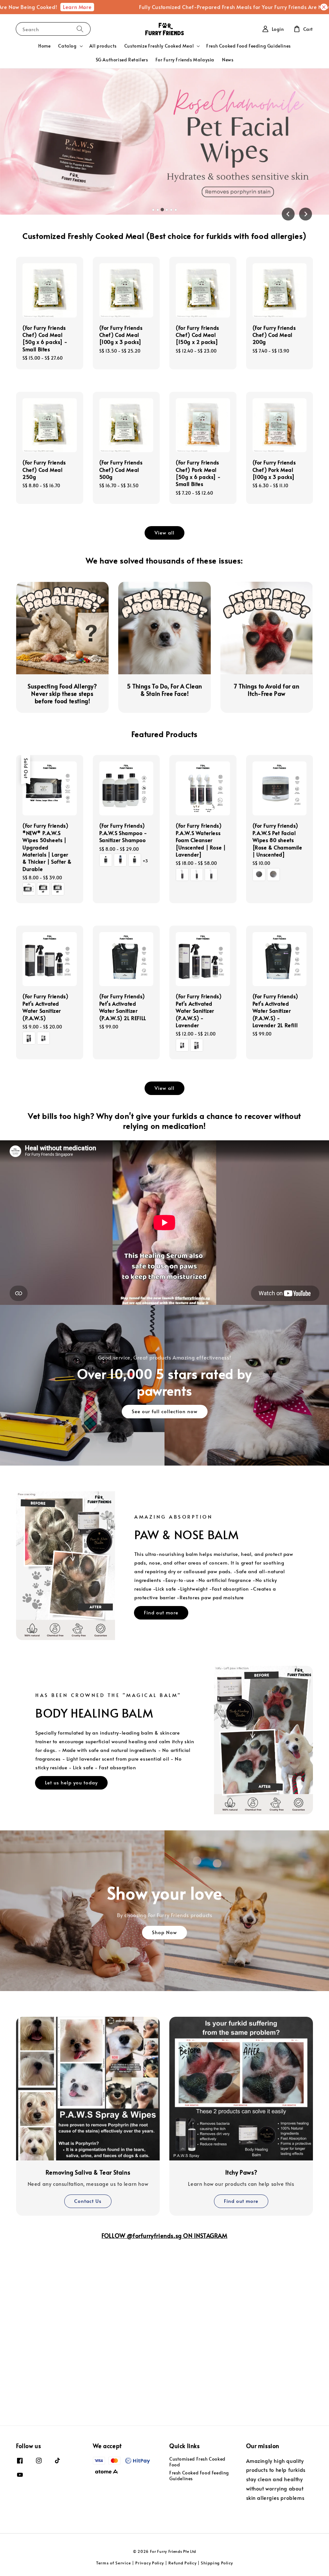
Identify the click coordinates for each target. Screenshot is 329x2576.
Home (44, 46)
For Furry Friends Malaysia (185, 60)
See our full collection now (165, 1411)
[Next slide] (306, 214)
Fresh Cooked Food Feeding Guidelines (249, 46)
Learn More (37, 7)
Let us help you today (71, 1782)
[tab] (153, 210)
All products (103, 46)
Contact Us (88, 2201)
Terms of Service (113, 2563)
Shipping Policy (217, 2563)
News (228, 60)
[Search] (80, 29)
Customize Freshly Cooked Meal (159, 46)
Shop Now (164, 1932)
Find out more (161, 1612)
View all (164, 532)
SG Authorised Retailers (122, 60)
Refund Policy (182, 2563)
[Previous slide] (288, 214)
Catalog (67, 46)
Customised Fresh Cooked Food (197, 2462)
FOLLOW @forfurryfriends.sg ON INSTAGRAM (164, 2235)
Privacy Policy (150, 2563)
